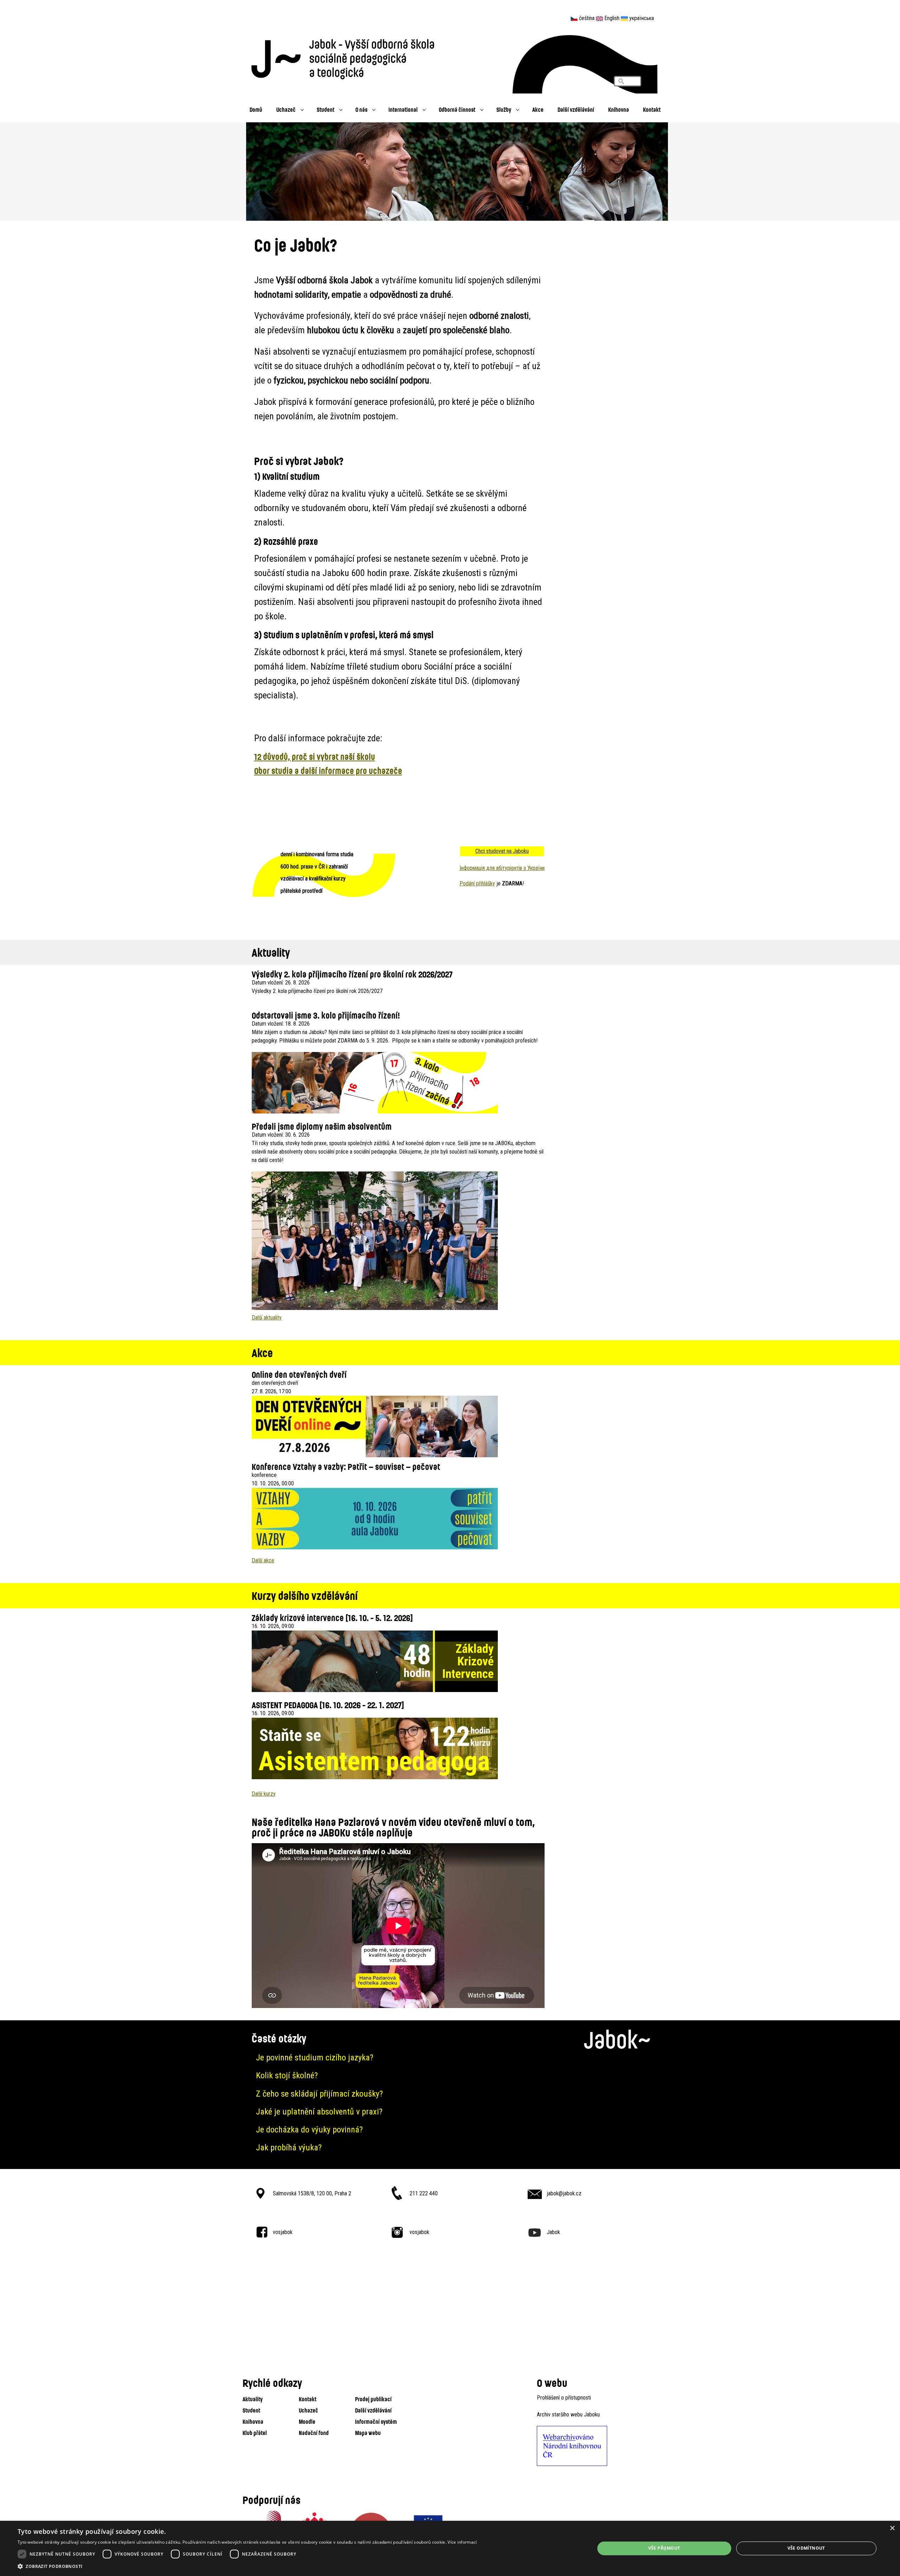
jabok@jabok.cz (564, 2193)
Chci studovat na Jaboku (502, 851)
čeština (587, 18)
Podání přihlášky (477, 883)
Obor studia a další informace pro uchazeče (328, 771)
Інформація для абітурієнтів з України (502, 868)
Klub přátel (255, 2433)
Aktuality (253, 2399)
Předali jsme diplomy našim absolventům (322, 1126)
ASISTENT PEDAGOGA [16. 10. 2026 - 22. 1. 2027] (328, 1705)
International (403, 109)
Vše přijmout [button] (664, 2548)
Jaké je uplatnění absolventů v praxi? (319, 2112)
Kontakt (652, 109)
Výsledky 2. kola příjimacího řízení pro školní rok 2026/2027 (352, 974)
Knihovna (619, 109)
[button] (247, 2567)
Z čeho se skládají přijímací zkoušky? (319, 2094)
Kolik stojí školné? (287, 2075)
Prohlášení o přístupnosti (564, 2398)
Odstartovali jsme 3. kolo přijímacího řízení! (326, 1015)
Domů (256, 109)
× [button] (892, 2528)
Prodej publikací (373, 2399)
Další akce (263, 1560)
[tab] (450, 2058)
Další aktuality (267, 1318)
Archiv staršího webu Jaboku (568, 2414)
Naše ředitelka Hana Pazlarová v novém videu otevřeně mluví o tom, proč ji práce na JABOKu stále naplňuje (393, 1827)
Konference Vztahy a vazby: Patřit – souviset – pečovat (346, 1467)
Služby (504, 109)
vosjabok (283, 2232)
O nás (361, 109)
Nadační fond (314, 2433)
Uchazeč (286, 109)
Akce (538, 109)
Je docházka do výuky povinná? (309, 2130)
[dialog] (450, 2548)
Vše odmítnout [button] (806, 2548)
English (612, 18)
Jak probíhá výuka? (289, 2148)
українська (642, 18)
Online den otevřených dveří (299, 1374)
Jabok (553, 2232)
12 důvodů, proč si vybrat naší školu (315, 757)
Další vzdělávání (576, 109)
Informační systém (376, 2422)
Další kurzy (264, 1794)
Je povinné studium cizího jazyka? (315, 2058)
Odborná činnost (457, 109)
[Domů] (346, 57)
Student (326, 109)
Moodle (307, 2422)
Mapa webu (368, 2433)
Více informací (462, 2542)
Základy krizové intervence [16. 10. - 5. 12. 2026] (332, 1618)
